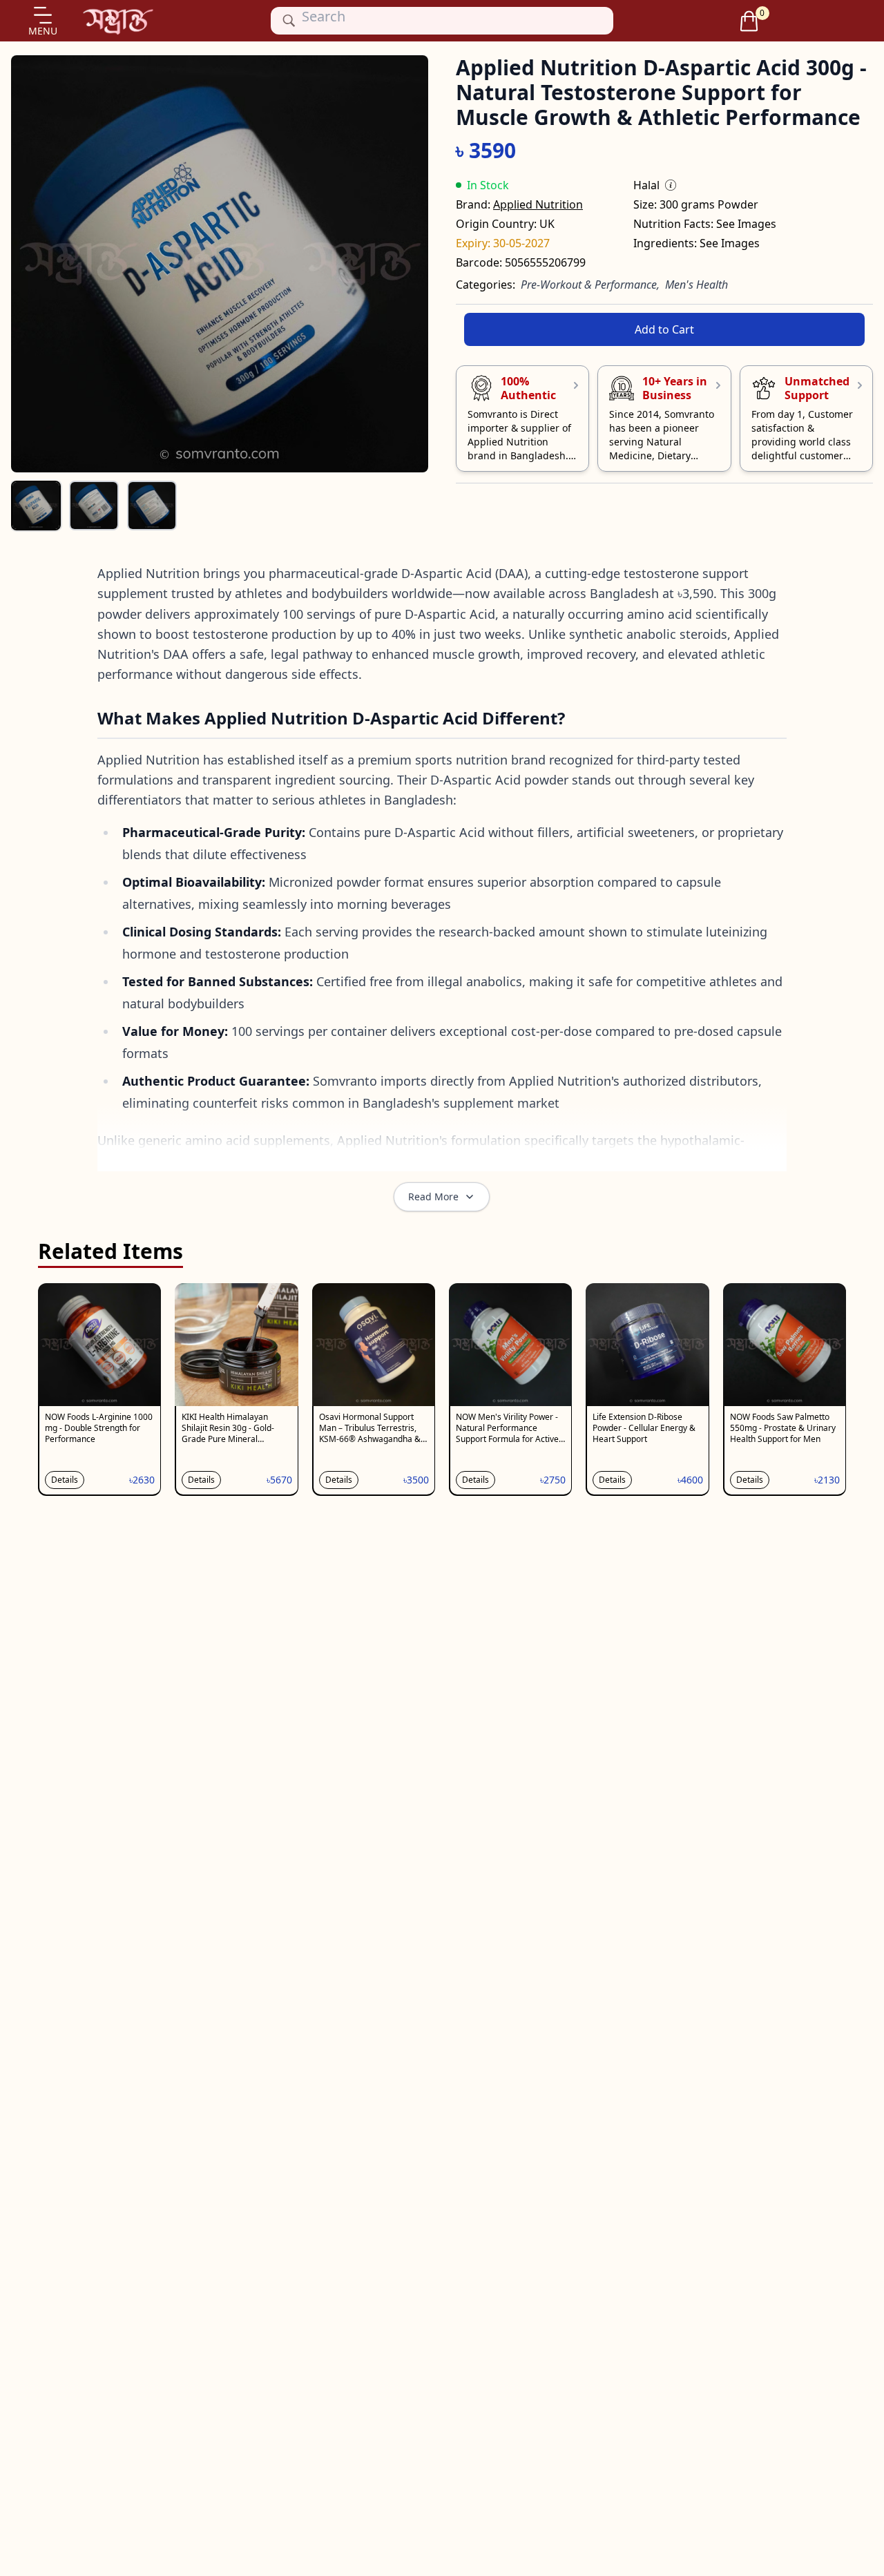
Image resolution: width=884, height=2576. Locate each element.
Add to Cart (664, 329)
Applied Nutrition (538, 204)
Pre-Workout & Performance (589, 285)
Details (65, 1480)
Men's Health (696, 285)
